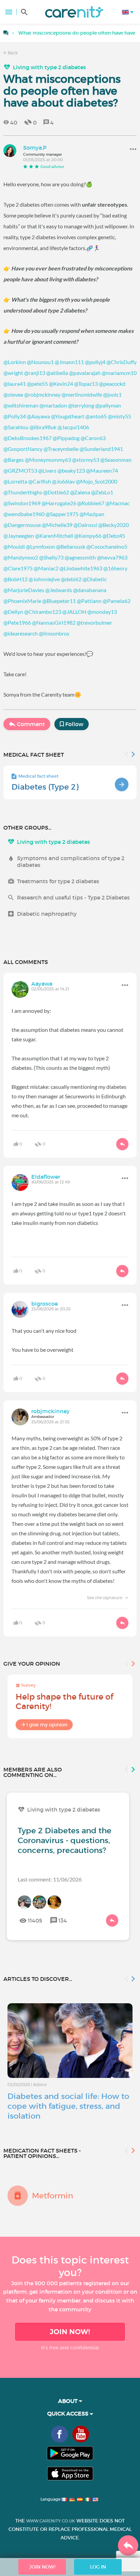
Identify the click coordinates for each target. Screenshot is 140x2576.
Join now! (70, 2332)
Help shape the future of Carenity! (64, 1701)
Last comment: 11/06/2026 (50, 1879)
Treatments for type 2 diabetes (58, 881)
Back (12, 53)
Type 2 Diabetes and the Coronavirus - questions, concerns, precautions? (65, 1840)
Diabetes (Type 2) (45, 787)
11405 (35, 1920)
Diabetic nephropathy (47, 914)
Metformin (52, 2196)
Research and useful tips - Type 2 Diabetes (73, 897)
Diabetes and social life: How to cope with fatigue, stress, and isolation (68, 2106)
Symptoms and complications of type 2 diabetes (71, 861)
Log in (98, 2567)
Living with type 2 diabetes (49, 67)
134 (63, 1920)
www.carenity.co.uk (51, 2521)
